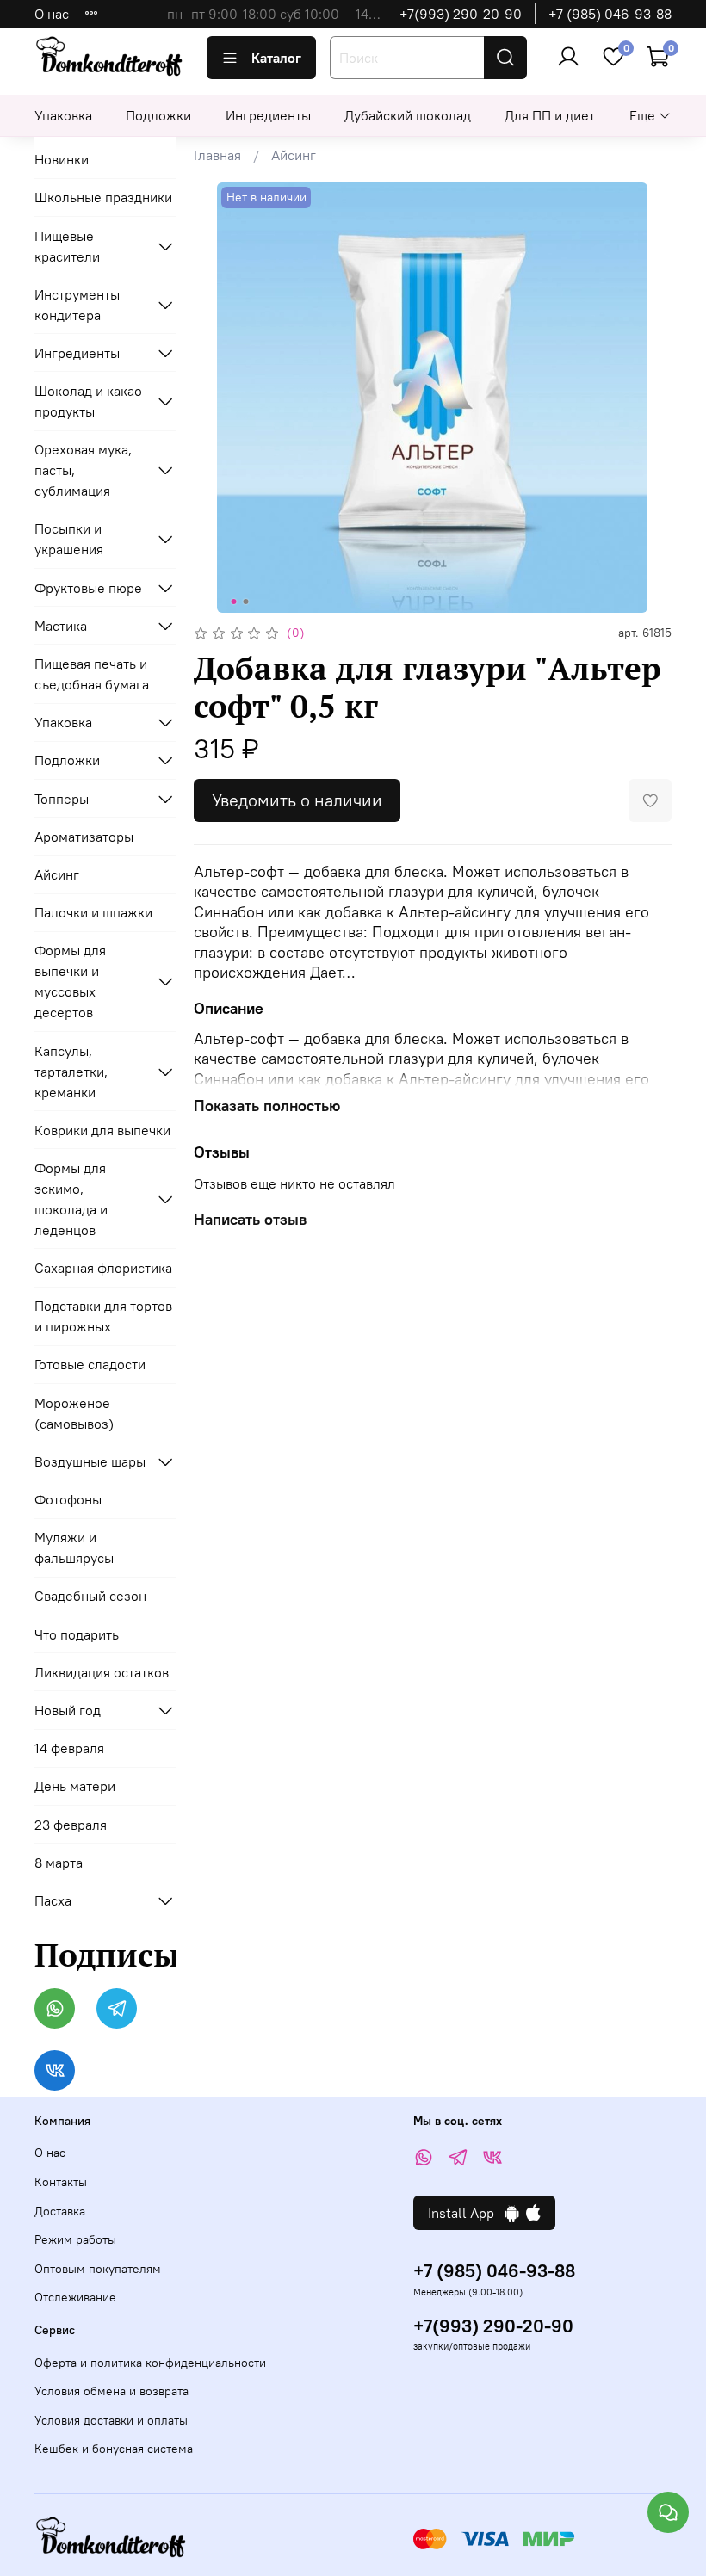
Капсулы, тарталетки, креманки (71, 1072)
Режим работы (75, 2239)
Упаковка (63, 115)
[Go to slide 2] (246, 602)
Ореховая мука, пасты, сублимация (83, 470)
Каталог (276, 58)
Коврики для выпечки (102, 1130)
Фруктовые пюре (88, 588)
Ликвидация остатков (102, 1672)
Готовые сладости (90, 1364)
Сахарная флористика (103, 1268)
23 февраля (71, 1825)
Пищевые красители (67, 246)
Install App (466, 2213)
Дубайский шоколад (408, 115)
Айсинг (294, 155)
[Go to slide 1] (234, 602)
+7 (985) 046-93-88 (610, 14)
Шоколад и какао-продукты (91, 401)
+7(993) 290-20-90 (461, 14)
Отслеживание (75, 2297)
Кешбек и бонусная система (114, 2449)
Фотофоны (68, 1499)
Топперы (62, 799)
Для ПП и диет (550, 115)
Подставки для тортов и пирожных (103, 1316)
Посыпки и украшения (69, 539)
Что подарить (77, 1634)
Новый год (68, 1710)
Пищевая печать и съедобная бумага (92, 674)
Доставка (60, 2211)
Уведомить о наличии (297, 800)
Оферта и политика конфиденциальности (150, 2363)
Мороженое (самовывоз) (74, 1413)
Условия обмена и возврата (111, 2391)
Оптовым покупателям (98, 2269)
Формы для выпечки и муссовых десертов (70, 981)
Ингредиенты (268, 115)
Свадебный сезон (90, 1596)
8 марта (59, 1863)
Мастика (61, 626)
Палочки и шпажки (93, 912)
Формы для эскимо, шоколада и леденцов (71, 1199)
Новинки (62, 159)
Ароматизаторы (84, 837)
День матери (75, 1786)
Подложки (158, 115)
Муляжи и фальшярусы (74, 1547)
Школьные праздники (103, 197)
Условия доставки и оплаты (111, 2420)
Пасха (53, 1900)
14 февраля (69, 1748)
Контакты (61, 2182)
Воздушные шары (90, 1461)
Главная (217, 155)
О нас (52, 14)
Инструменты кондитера (77, 305)
